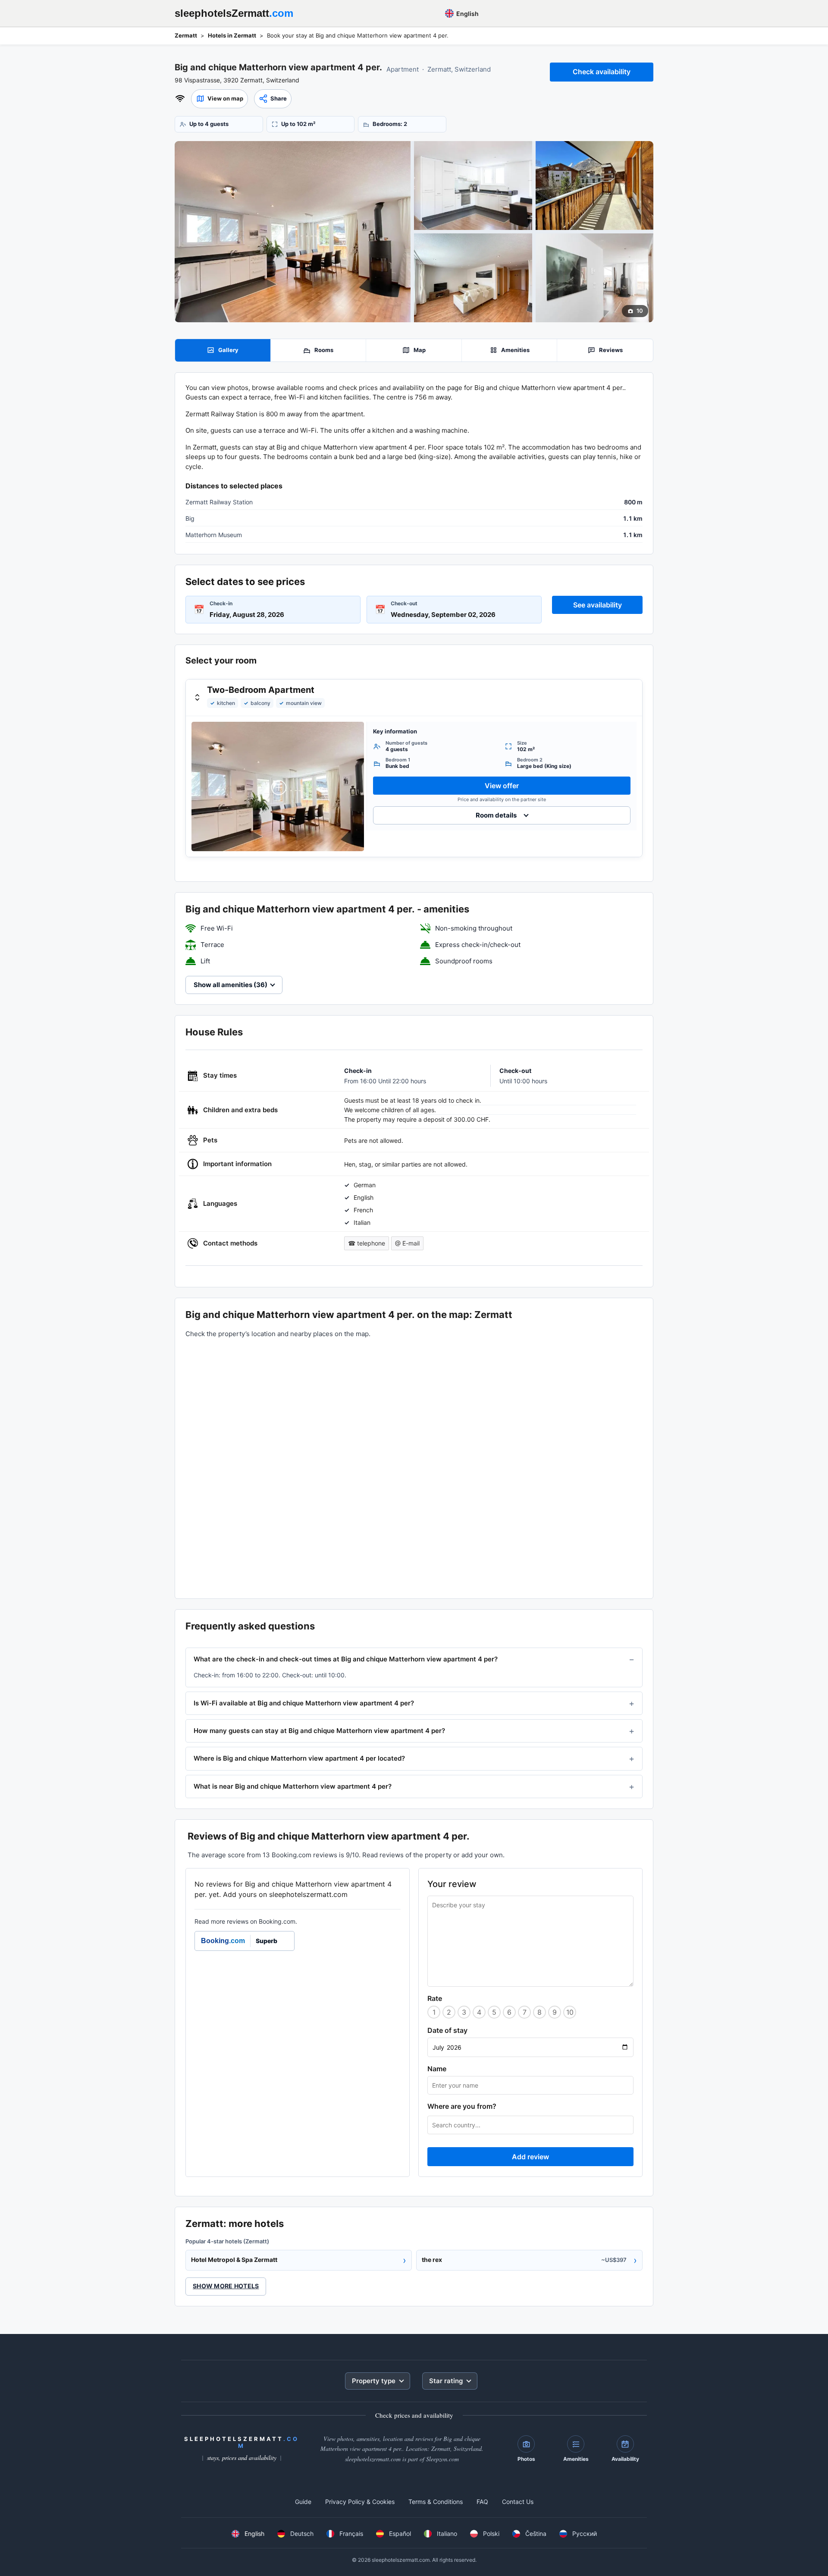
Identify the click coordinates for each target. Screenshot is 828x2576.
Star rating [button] (446, 2381)
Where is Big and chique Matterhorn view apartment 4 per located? (299, 1758)
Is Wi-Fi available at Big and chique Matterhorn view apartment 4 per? (304, 1703)
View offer (502, 786)
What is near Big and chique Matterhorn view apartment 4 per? (293, 1786)
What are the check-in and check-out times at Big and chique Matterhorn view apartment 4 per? (346, 1659)
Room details (496, 815)
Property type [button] (374, 2381)
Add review (530, 2157)
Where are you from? (462, 2106)
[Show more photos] (293, 232)
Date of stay (447, 2030)
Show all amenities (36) (231, 985)
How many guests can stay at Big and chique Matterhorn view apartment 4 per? (319, 1731)
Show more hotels (226, 2286)
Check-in (221, 603)
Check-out (404, 603)
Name (437, 2069)
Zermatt (186, 35)
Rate (435, 1998)
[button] (220, 99)
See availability (597, 605)
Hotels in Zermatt (232, 35)
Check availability (602, 72)
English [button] (467, 14)
